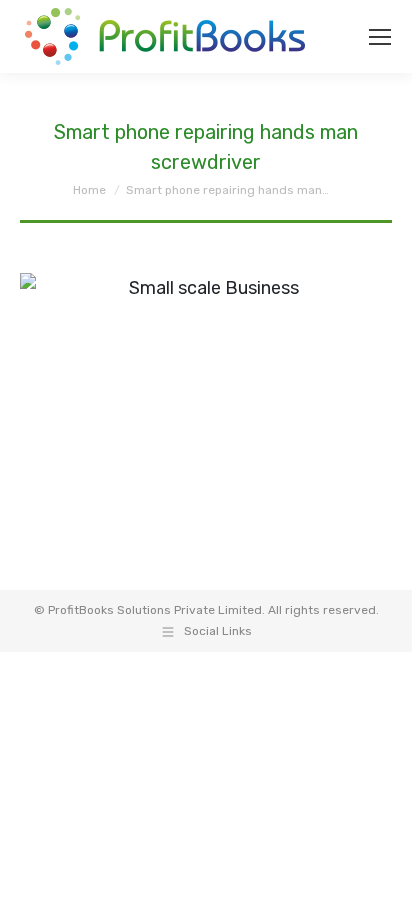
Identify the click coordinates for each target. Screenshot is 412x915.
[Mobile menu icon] (380, 37)
